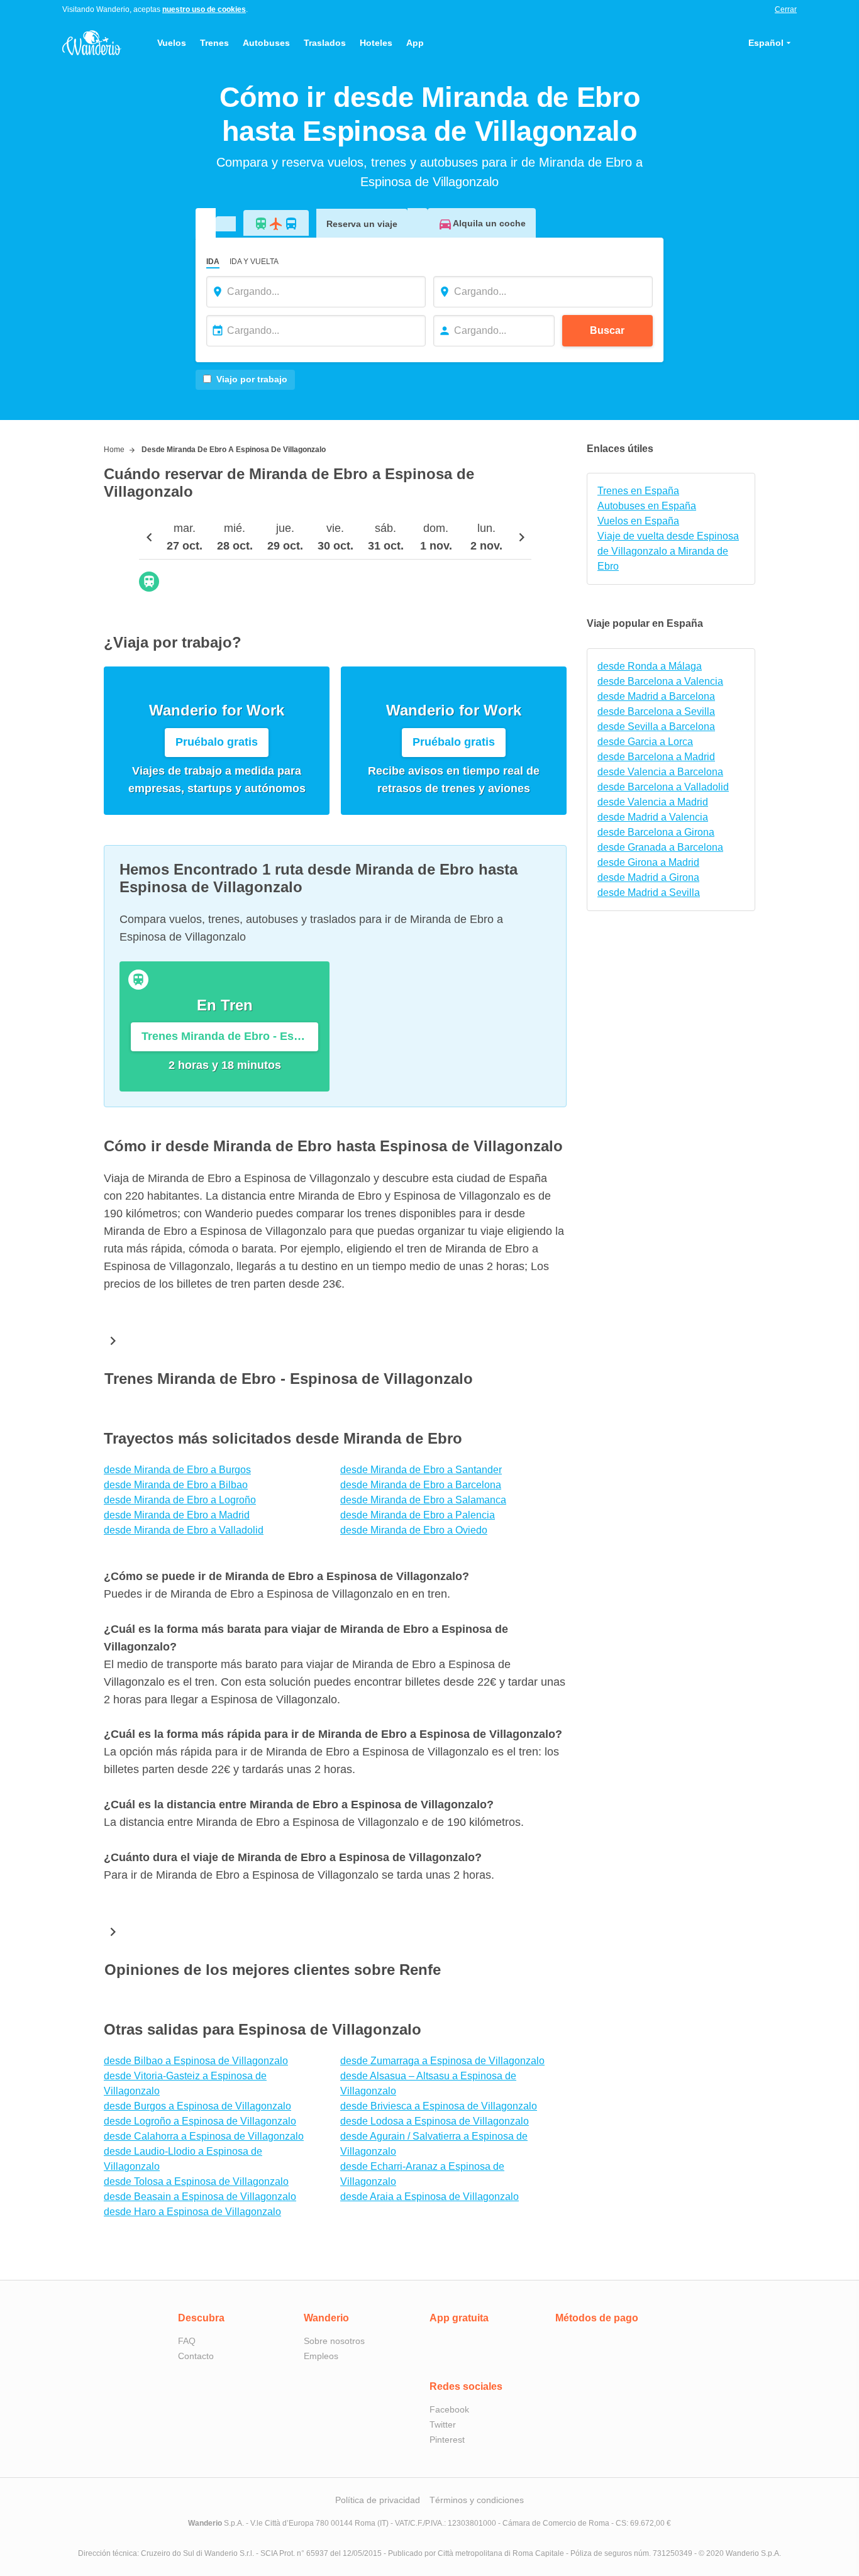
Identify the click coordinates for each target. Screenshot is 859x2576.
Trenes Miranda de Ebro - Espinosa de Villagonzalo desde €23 (230, 1036)
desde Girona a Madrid (648, 862)
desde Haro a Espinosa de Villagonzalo (192, 2212)
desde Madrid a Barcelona (656, 696)
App (415, 43)
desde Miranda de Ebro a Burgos (177, 1470)
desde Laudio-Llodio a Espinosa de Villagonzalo (183, 2159)
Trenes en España (638, 491)
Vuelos (172, 43)
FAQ (187, 2341)
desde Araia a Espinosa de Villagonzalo (429, 2197)
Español (766, 43)
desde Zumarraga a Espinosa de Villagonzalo (442, 2061)
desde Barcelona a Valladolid (663, 787)
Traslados (325, 43)
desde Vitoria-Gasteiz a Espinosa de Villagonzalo (185, 2083)
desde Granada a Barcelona (660, 847)
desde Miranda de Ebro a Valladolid (184, 1530)
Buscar (607, 330)
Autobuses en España (647, 506)
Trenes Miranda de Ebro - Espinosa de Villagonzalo (289, 1379)
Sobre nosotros (334, 2341)
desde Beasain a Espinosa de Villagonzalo (200, 2197)
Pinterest (447, 2440)
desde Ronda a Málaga (650, 666)
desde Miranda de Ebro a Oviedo (414, 1530)
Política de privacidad (378, 2500)
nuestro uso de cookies (204, 9)
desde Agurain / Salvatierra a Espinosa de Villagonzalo (434, 2144)
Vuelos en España (638, 521)
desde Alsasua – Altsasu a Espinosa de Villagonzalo (428, 2083)
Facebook (449, 2409)
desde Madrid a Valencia (653, 817)
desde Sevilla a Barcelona (656, 727)
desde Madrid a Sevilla (649, 893)
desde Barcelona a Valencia (660, 681)
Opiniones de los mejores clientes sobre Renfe (273, 1970)
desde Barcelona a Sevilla (656, 711)
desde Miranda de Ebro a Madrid (177, 1515)
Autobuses (266, 43)
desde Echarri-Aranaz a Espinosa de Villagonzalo (422, 2174)
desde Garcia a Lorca (645, 742)
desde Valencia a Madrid (653, 802)
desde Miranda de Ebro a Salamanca (423, 1500)
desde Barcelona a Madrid (656, 757)
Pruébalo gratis (217, 742)
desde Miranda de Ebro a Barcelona (421, 1485)
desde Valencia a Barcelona (660, 772)
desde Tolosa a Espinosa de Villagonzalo (196, 2181)
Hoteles (376, 43)
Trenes (214, 43)
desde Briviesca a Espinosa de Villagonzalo (439, 2106)
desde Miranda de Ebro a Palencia (418, 1515)
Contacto (196, 2356)
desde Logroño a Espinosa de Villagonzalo (200, 2121)
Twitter (443, 2424)
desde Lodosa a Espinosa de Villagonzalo (435, 2121)
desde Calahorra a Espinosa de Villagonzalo (204, 2136)
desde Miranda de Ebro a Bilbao (176, 1485)
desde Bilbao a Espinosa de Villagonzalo (196, 2061)
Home (114, 450)
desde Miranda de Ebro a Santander (421, 1470)
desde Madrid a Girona (648, 877)
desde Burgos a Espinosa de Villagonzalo (197, 2106)
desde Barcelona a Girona (656, 832)
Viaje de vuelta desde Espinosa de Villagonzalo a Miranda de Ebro (668, 551)
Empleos (321, 2356)
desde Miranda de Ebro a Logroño (180, 1500)
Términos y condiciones (477, 2500)
